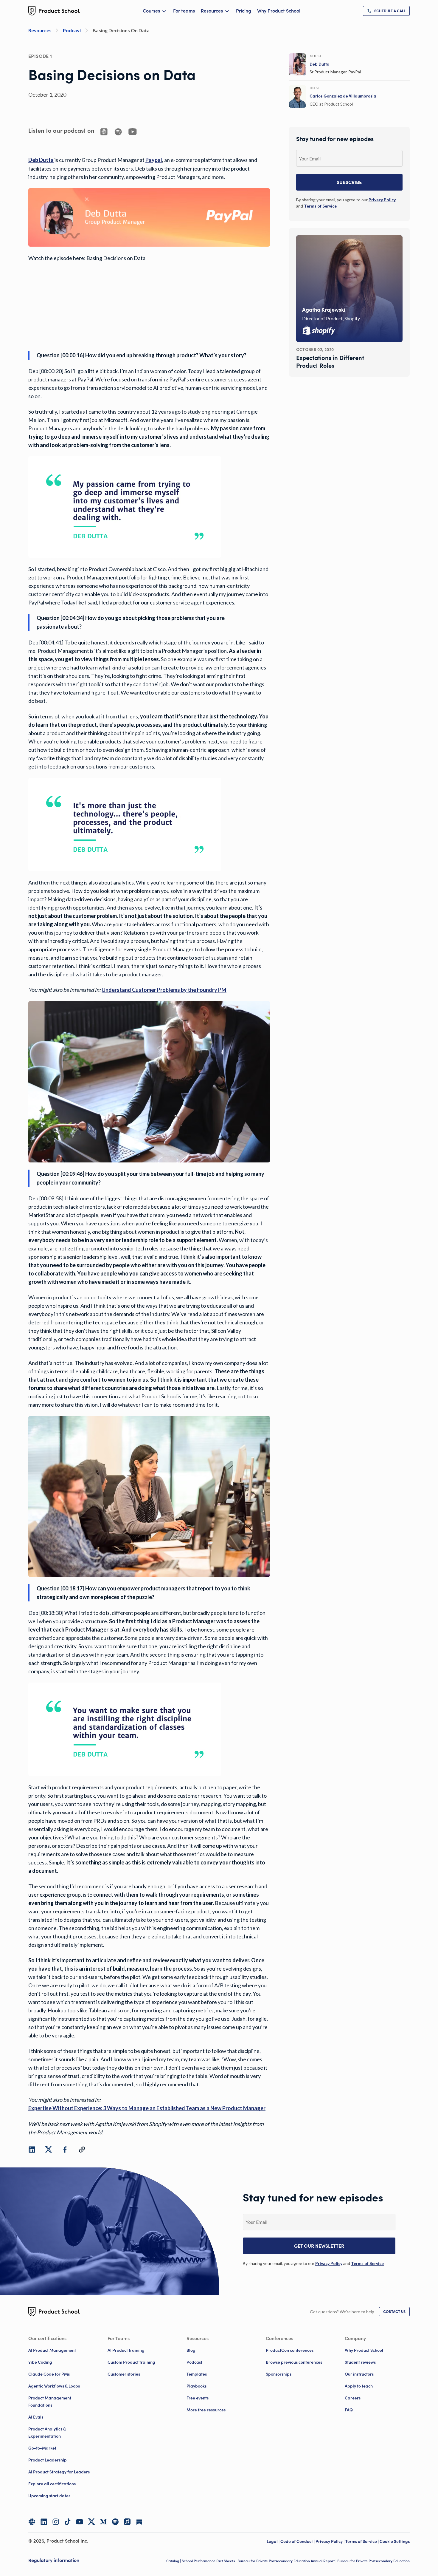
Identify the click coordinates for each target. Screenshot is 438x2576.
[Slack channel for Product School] (32, 2522)
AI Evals (36, 2417)
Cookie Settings (395, 2541)
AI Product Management (52, 2350)
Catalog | (174, 2561)
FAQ (349, 2410)
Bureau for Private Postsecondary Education (373, 2561)
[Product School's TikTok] (68, 2522)
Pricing (244, 11)
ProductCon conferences (290, 2350)
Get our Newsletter (319, 2246)
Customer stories (124, 2374)
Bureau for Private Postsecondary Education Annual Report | (287, 2561)
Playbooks (197, 2386)
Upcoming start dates (49, 2496)
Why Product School (279, 11)
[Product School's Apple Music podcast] (127, 2522)
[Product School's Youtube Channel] (80, 2522)
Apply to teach (359, 2386)
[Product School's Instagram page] (56, 2522)
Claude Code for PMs (49, 2374)
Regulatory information (54, 2560)
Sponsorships (279, 2374)
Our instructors (359, 2374)
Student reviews (360, 2362)
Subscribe (349, 182)
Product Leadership (48, 2460)
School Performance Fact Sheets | (210, 2561)
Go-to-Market (42, 2448)
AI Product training (126, 2350)
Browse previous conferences (294, 2362)
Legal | (274, 2541)
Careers (353, 2398)
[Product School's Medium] (103, 2522)
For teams (184, 11)
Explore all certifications (52, 2484)
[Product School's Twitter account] (91, 2522)
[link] (386, 11)
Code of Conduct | (298, 2541)
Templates (197, 2374)
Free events (198, 2398)
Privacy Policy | (330, 2541)
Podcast (194, 2362)
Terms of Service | (362, 2541)
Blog (191, 2350)
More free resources (206, 2410)
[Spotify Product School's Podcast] (115, 2522)
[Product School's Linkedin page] (44, 2522)
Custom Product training (131, 2362)
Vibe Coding (40, 2362)
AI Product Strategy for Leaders (59, 2472)
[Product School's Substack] (139, 2522)
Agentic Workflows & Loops (54, 2386)
